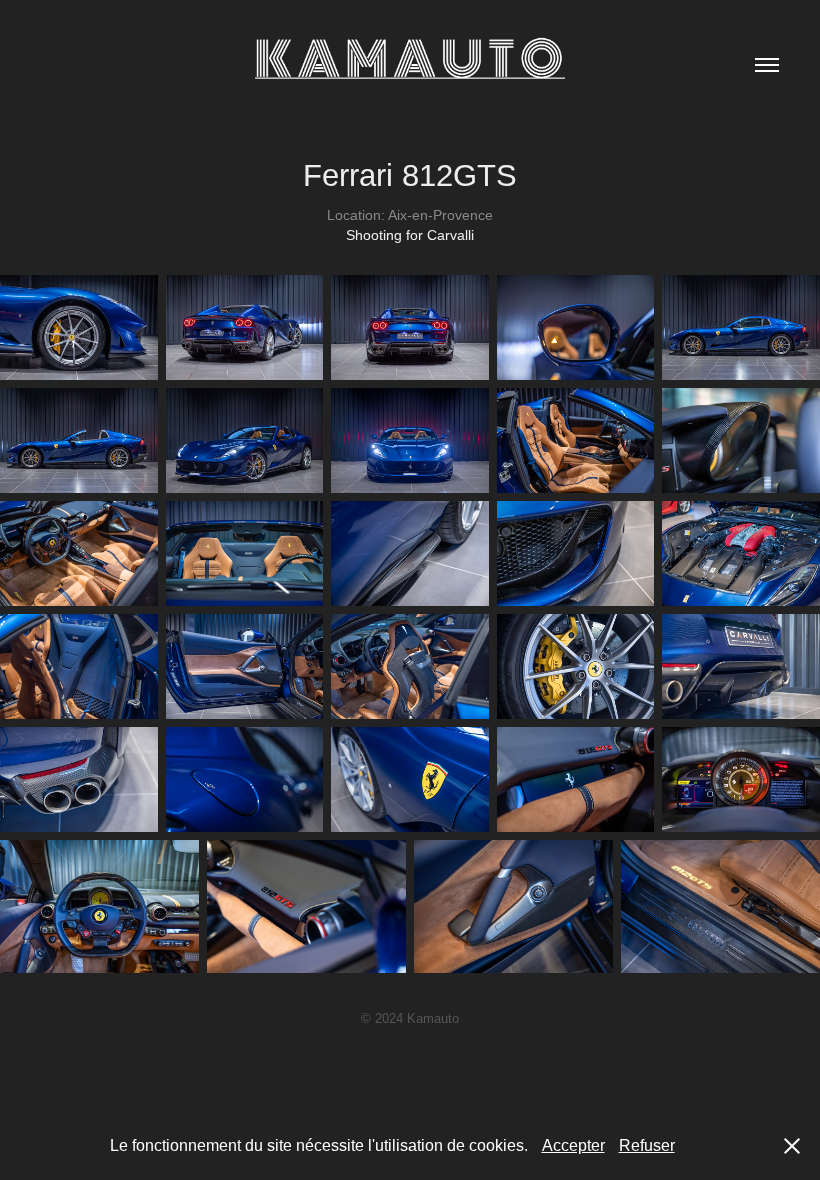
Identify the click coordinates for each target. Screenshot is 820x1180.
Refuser (647, 1145)
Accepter (573, 1145)
